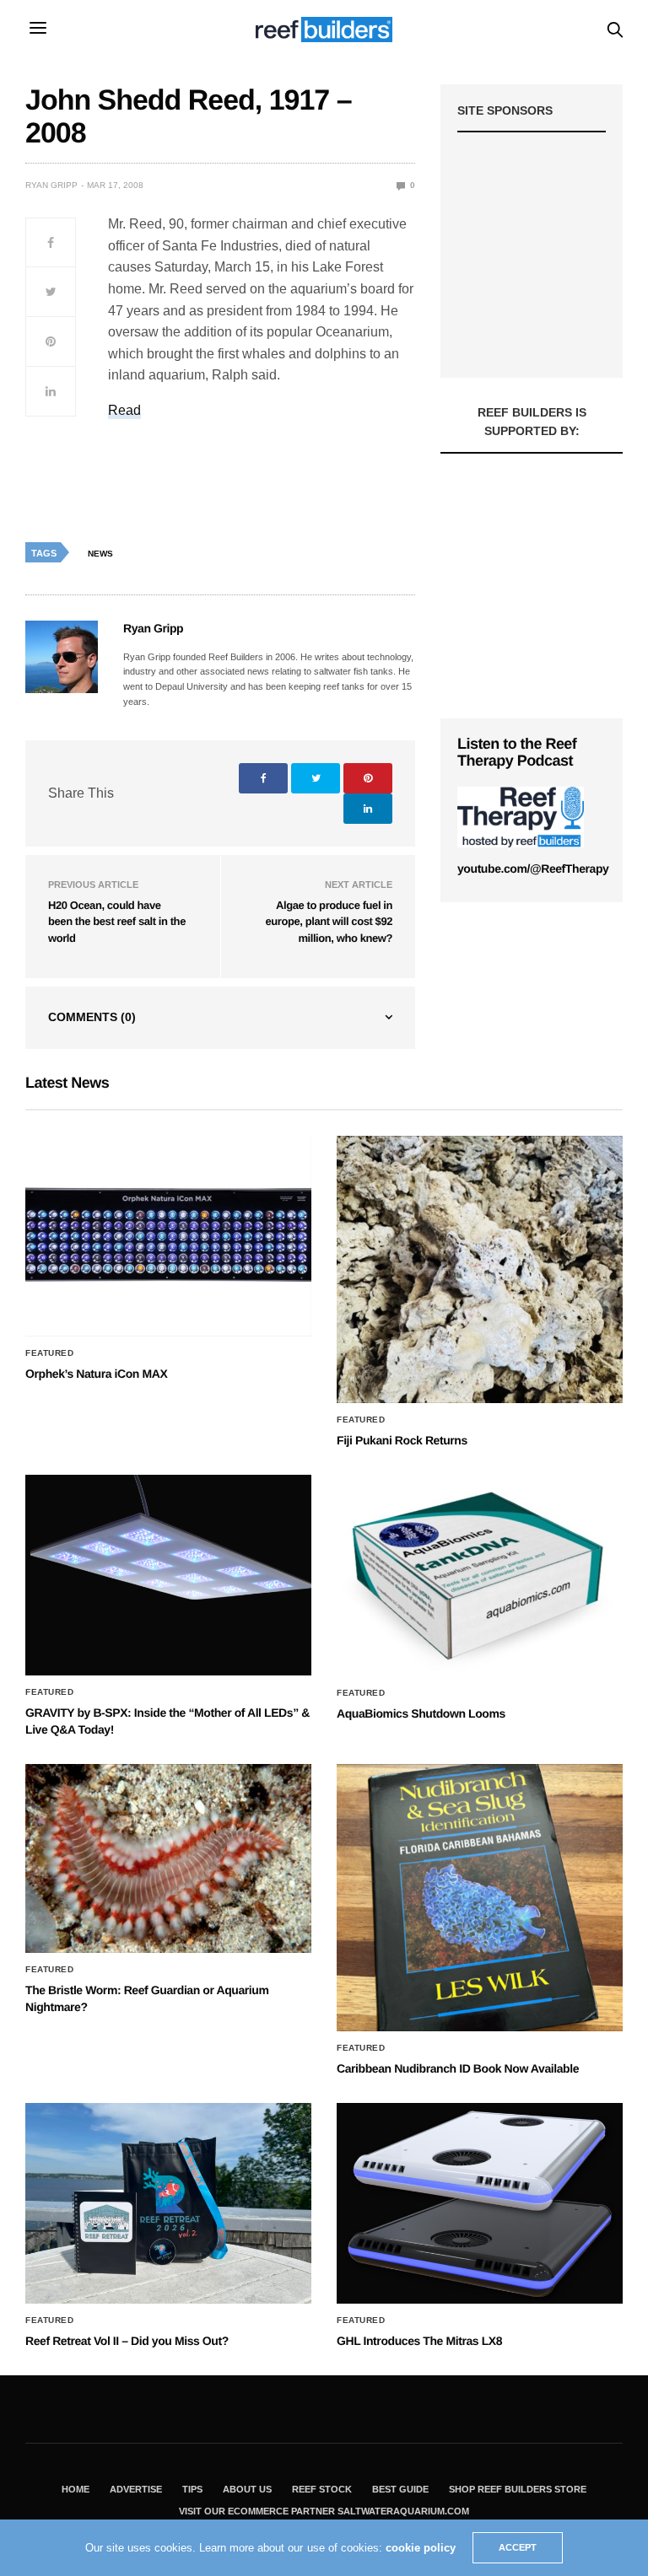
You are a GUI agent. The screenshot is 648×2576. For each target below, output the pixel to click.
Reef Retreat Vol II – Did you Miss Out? (127, 2341)
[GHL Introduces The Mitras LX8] (480, 2203)
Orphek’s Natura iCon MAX (96, 1374)
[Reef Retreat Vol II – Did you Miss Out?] (168, 2203)
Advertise (136, 2489)
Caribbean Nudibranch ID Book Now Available (458, 2068)
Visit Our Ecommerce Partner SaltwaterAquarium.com (324, 2511)
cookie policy (421, 2548)
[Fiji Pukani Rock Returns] (480, 1270)
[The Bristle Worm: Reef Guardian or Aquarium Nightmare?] (168, 1859)
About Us (247, 2489)
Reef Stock (322, 2489)
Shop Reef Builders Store (518, 2489)
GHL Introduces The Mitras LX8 (419, 2341)
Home (76, 2489)
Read (124, 410)
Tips (192, 2489)
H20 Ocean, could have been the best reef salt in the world (117, 922)
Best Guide (400, 2489)
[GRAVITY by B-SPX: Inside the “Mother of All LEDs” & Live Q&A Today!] (168, 1575)
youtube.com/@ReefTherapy (533, 869)
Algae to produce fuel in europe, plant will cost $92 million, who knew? (329, 922)
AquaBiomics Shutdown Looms (421, 1713)
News (100, 554)
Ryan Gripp (51, 185)
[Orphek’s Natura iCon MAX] (168, 1236)
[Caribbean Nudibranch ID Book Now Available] (480, 1898)
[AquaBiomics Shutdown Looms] (480, 1576)
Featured (49, 1353)
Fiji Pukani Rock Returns (402, 1440)
